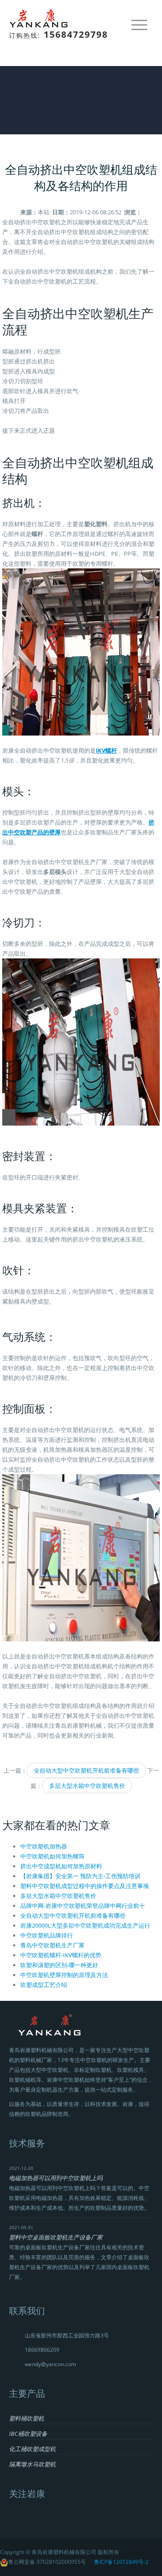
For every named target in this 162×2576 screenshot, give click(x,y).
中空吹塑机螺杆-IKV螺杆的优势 (61, 1955)
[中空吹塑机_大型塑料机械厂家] (41, 18)
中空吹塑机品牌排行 (47, 1935)
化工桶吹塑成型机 (32, 2449)
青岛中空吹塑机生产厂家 (52, 1945)
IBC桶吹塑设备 (28, 2434)
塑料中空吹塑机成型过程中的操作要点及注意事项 (85, 1886)
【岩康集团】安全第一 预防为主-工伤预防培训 (80, 1876)
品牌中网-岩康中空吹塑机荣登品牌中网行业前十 (83, 1906)
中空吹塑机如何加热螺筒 (52, 1856)
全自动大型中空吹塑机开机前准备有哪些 (86, 1770)
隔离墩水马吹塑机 (32, 2464)
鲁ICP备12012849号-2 (121, 2562)
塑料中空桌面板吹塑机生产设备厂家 (56, 2237)
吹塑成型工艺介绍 (44, 1985)
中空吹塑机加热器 (44, 1846)
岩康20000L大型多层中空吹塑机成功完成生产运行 (85, 1925)
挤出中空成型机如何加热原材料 (61, 1866)
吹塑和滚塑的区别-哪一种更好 (59, 1965)
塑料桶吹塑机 (27, 2418)
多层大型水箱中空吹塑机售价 (87, 1786)
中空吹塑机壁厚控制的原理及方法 (64, 1975)
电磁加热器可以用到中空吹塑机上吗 (56, 2178)
